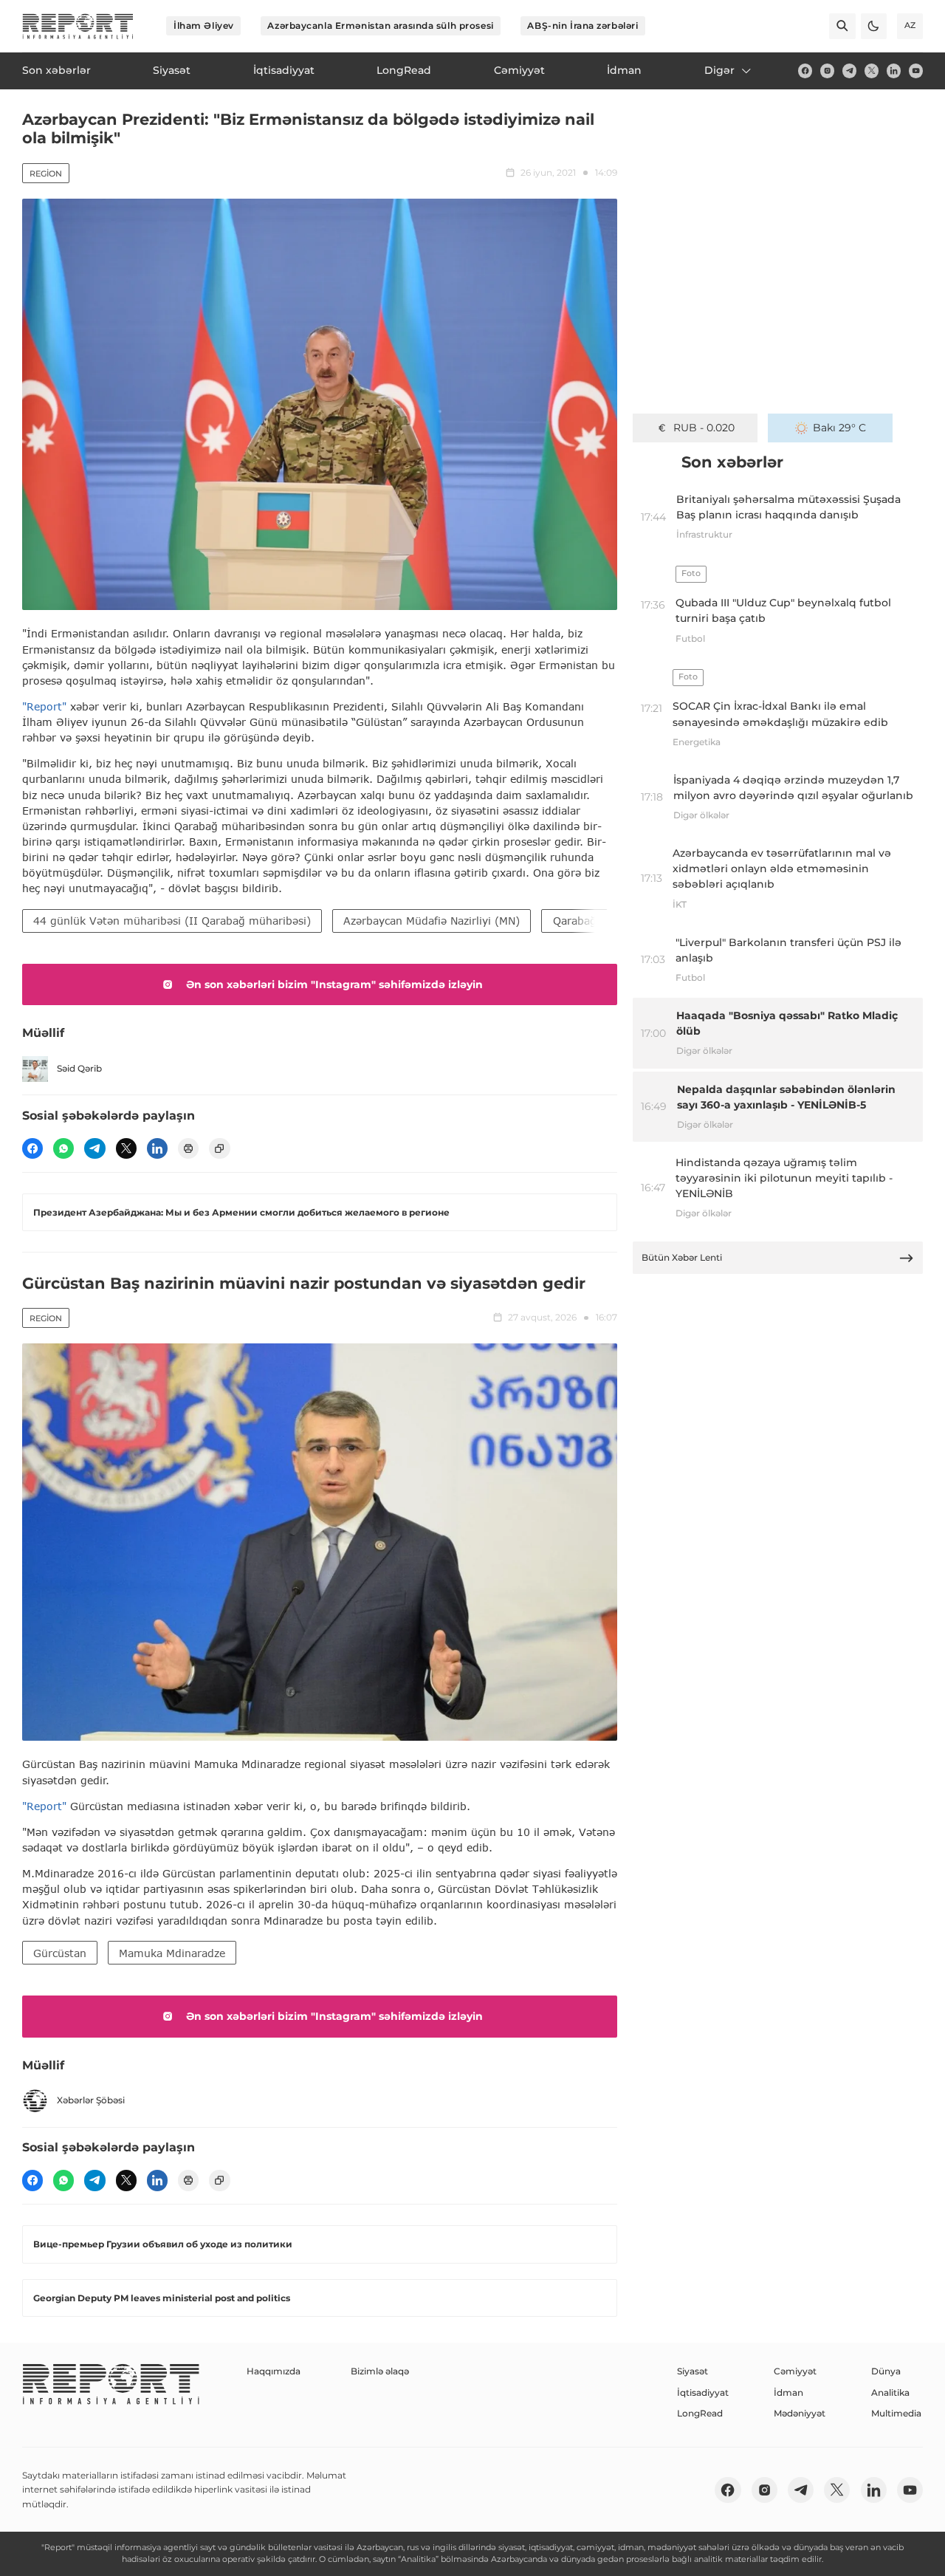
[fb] (805, 71)
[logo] (78, 26)
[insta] (827, 71)
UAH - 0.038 (704, 428)
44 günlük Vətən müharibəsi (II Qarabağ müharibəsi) (172, 921)
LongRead (700, 2413)
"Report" (44, 706)
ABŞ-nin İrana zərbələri (583, 25)
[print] (188, 1148)
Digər (719, 70)
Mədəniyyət (800, 2413)
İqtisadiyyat (703, 2392)
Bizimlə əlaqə (380, 2371)
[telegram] (849, 71)
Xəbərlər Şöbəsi (91, 2100)
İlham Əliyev (204, 25)
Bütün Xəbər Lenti (682, 1257)
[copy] (219, 1148)
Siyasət (693, 2371)
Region (46, 174)
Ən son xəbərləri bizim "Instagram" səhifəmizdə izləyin (334, 984)
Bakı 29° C (839, 428)
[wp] (63, 1148)
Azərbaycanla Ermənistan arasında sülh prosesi (380, 25)
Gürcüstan (60, 1953)
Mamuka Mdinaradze (172, 1953)
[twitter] (872, 71)
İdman (788, 2392)
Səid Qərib (79, 1068)
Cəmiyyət (795, 2371)
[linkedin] (894, 71)
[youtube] (916, 71)
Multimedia (896, 2413)
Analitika (890, 2392)
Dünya (886, 2371)
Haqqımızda (274, 2371)
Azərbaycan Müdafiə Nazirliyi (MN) (432, 921)
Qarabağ (575, 921)
